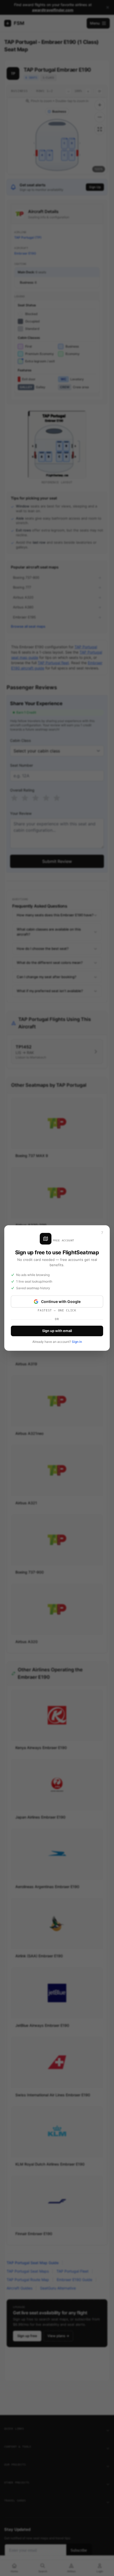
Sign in (77, 1342)
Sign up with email (57, 1331)
